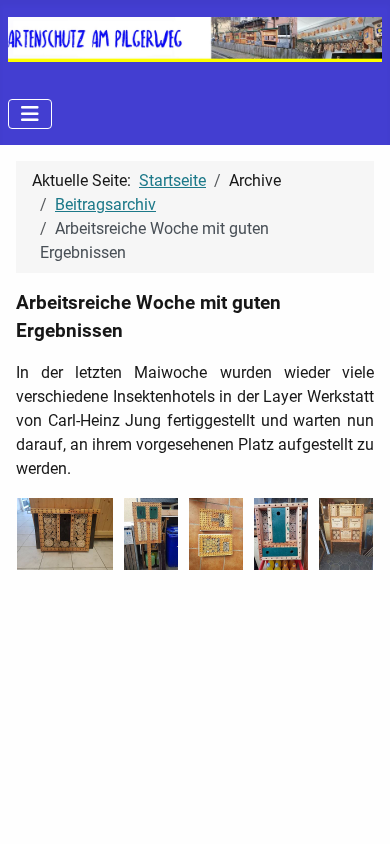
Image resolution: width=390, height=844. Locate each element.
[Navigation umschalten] (30, 114)
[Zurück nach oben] (355, 807)
